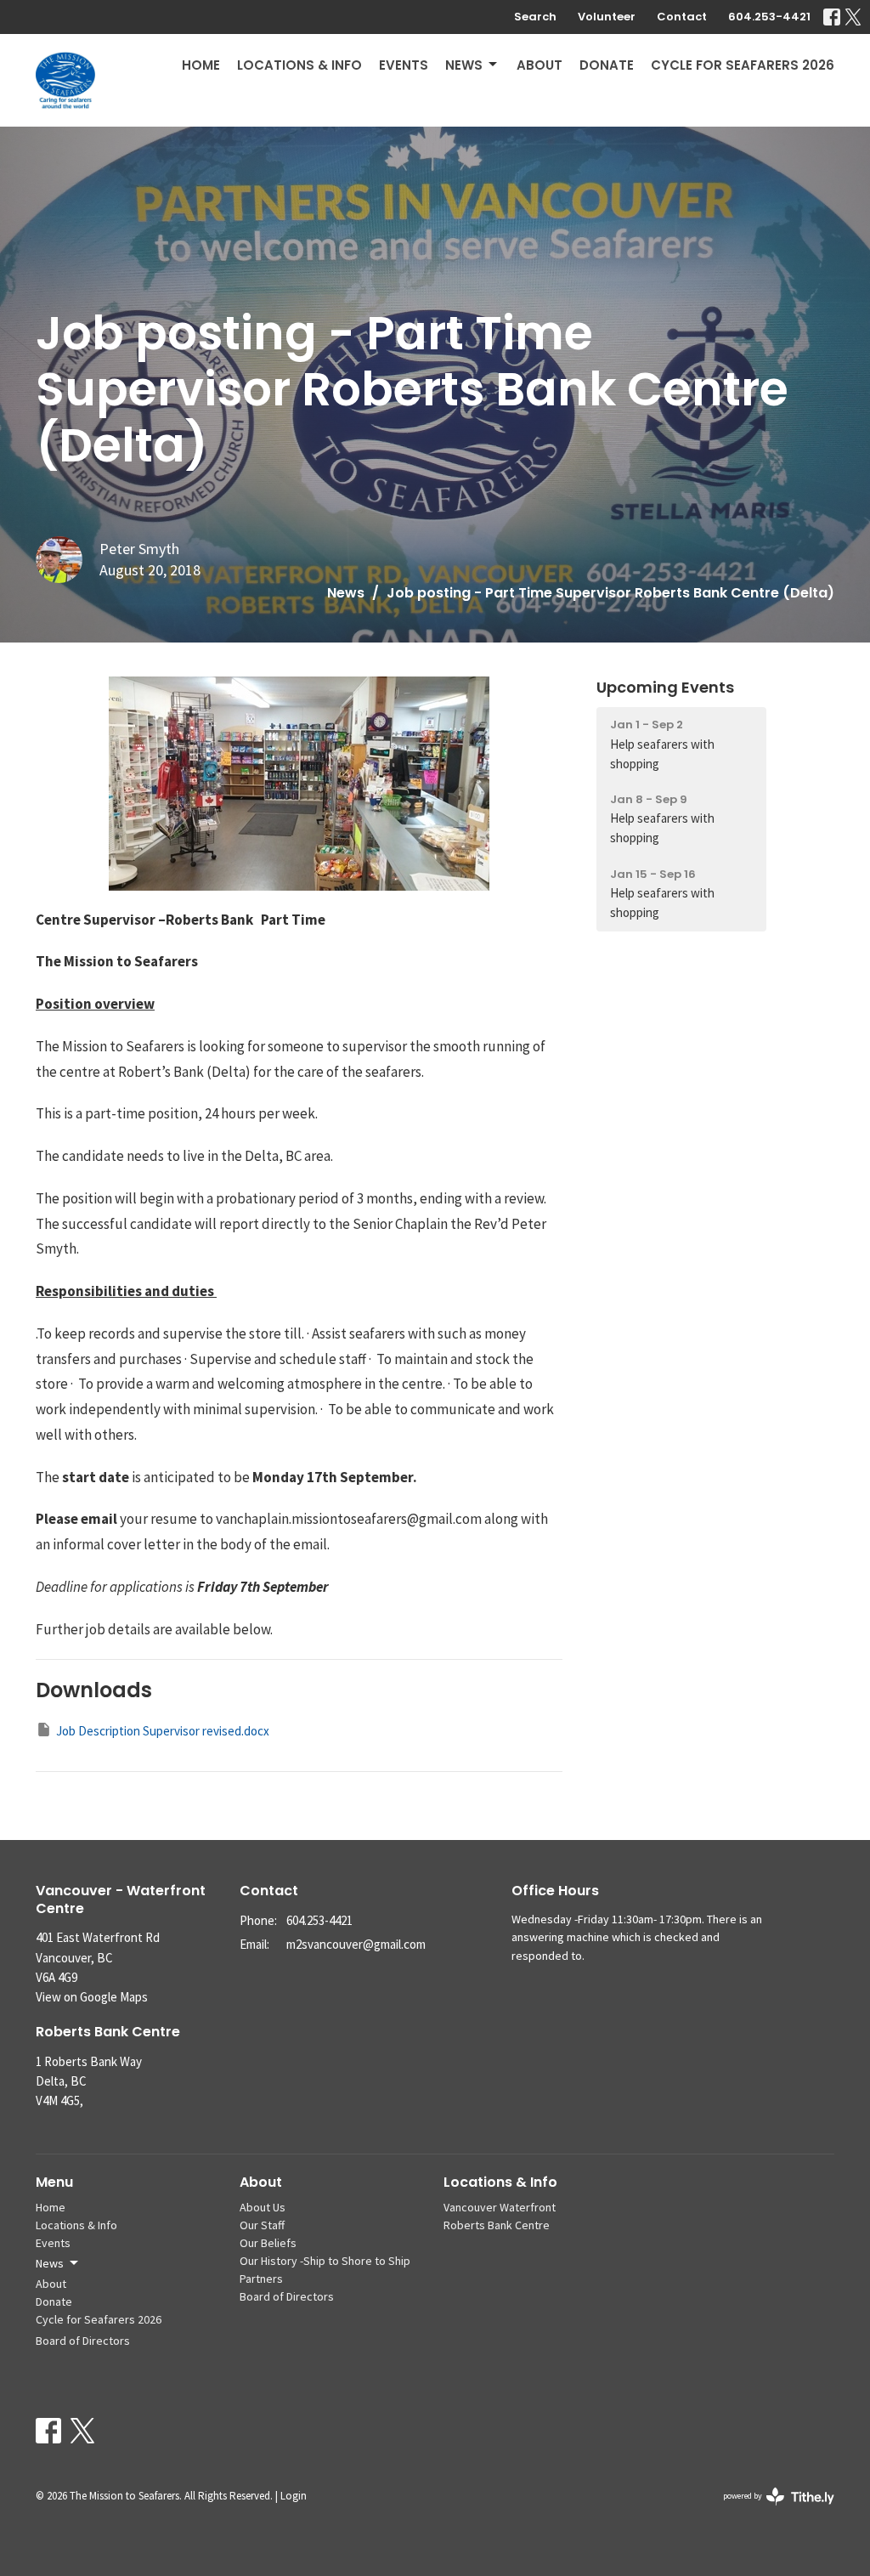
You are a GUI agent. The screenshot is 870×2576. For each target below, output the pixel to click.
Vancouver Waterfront (500, 2207)
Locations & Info (299, 65)
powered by (773, 2510)
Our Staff (262, 2225)
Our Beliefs (268, 2243)
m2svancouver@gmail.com (356, 1944)
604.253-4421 (769, 17)
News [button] (50, 2263)
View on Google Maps (92, 1997)
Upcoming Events (665, 687)
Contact (682, 17)
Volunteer (607, 17)
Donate (607, 65)
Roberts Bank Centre (497, 2225)
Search (535, 17)
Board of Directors (83, 2341)
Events (404, 65)
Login (294, 2496)
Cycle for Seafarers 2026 (743, 65)
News (464, 65)
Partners (261, 2279)
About (540, 65)
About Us (263, 2207)
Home (201, 65)
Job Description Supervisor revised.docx (163, 1731)
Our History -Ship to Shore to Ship (325, 2261)
